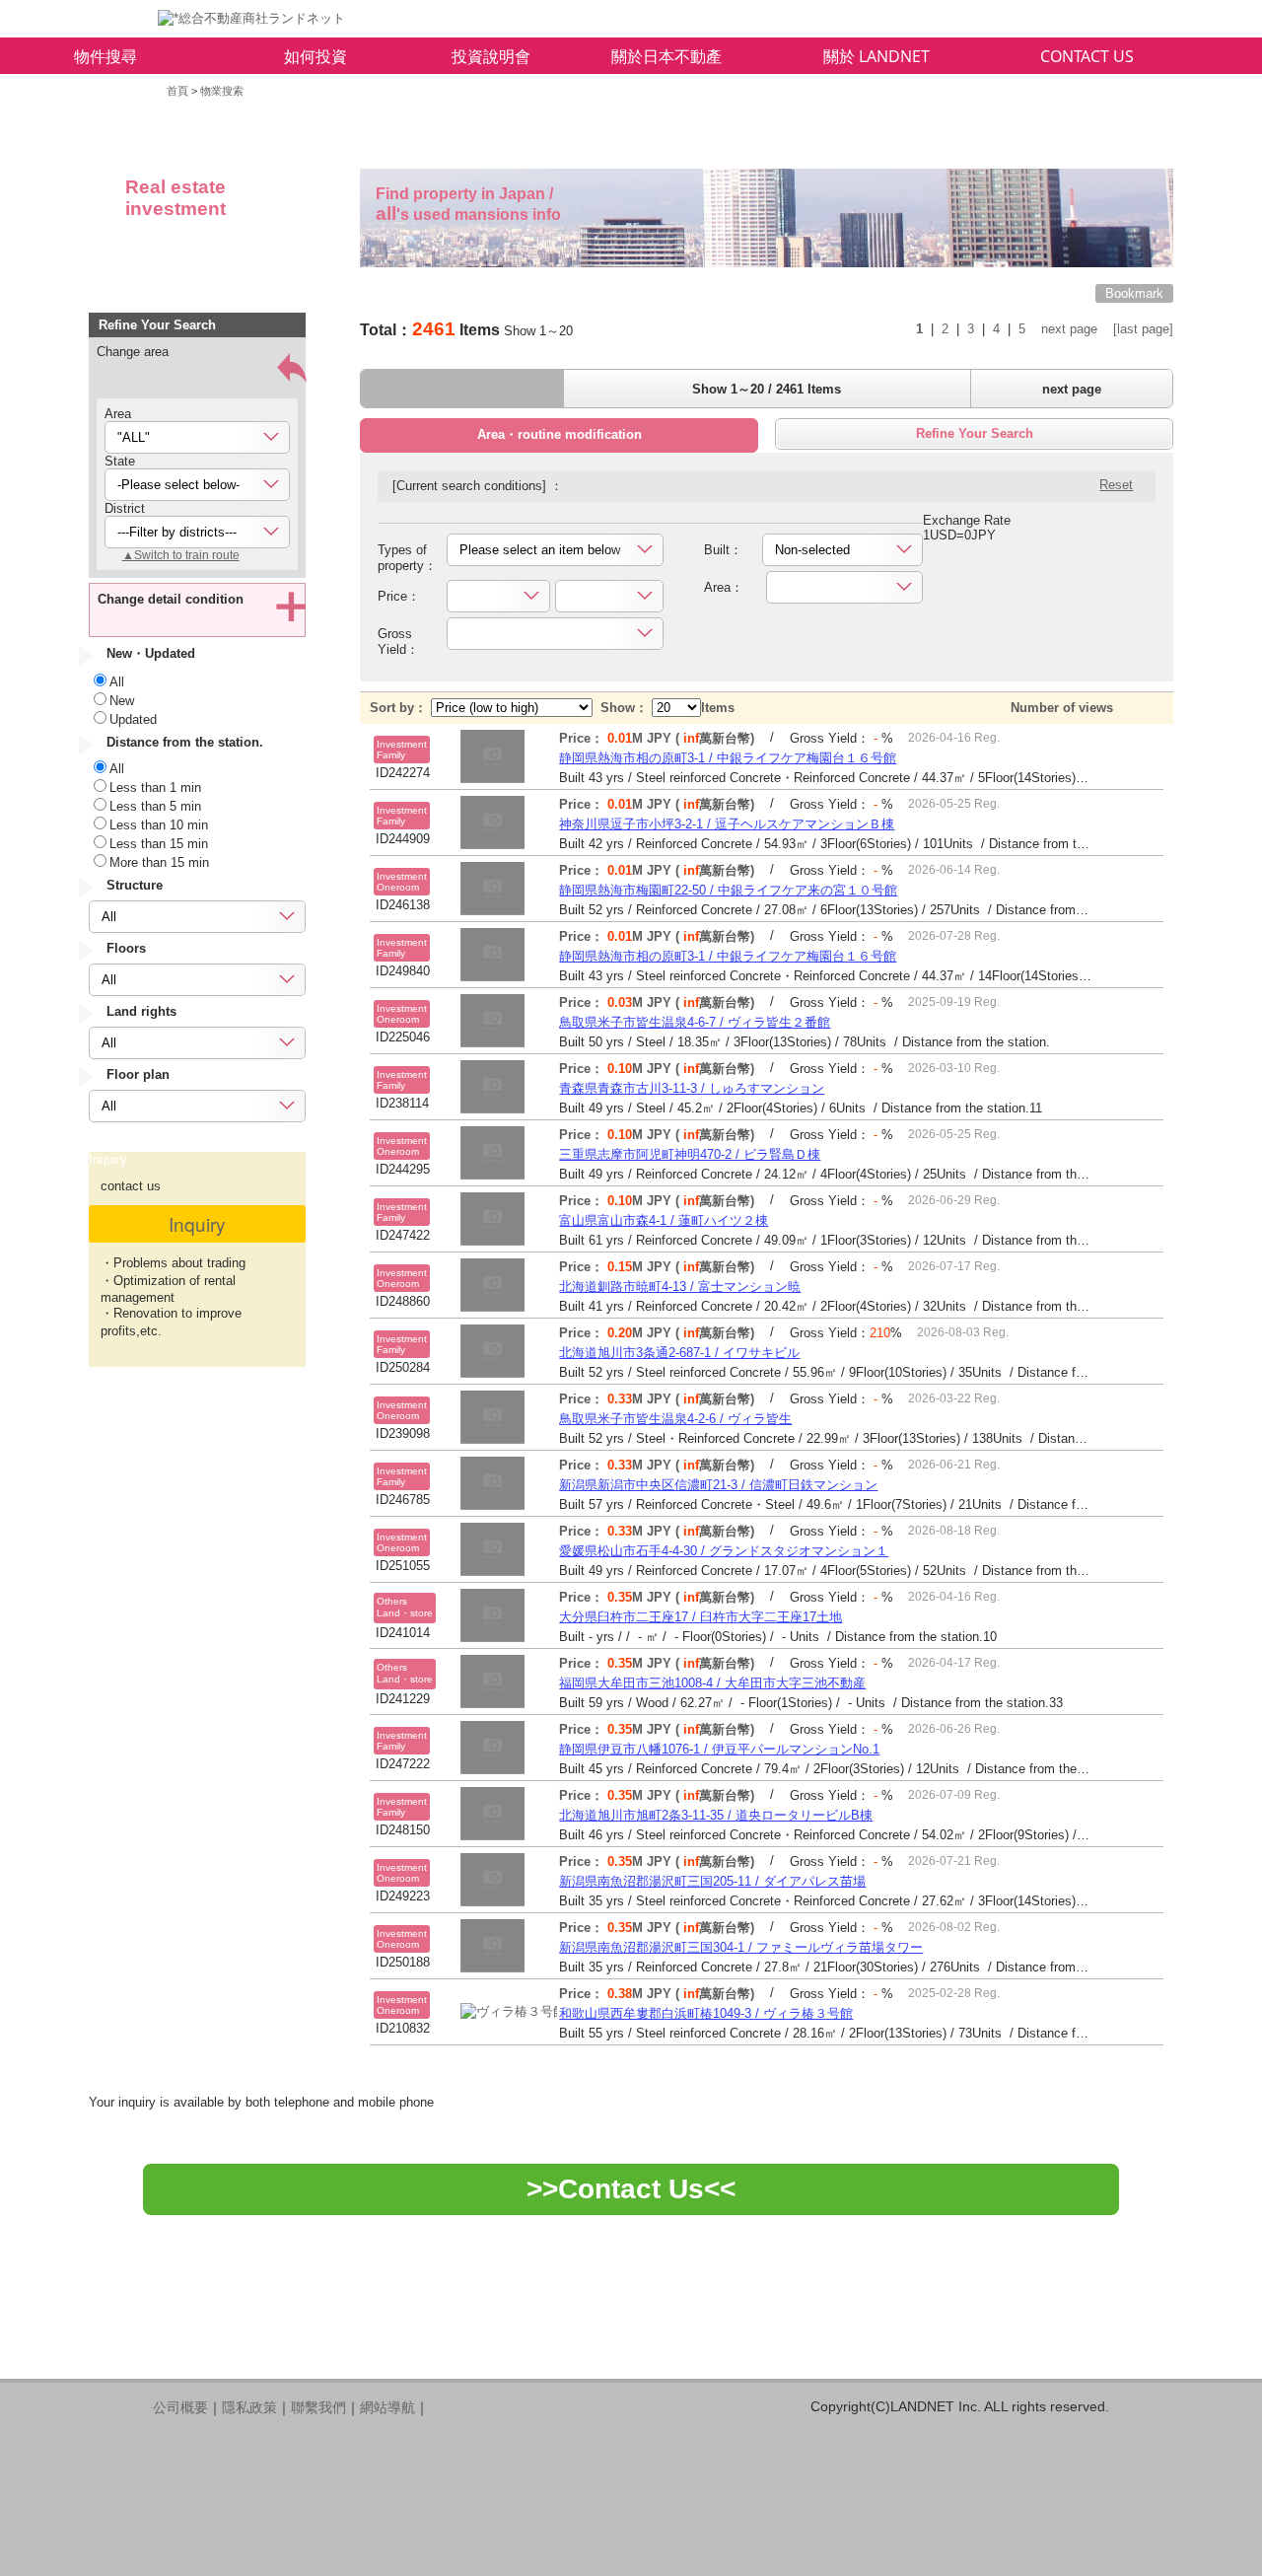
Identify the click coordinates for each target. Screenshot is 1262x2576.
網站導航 (387, 2407)
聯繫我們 (318, 2407)
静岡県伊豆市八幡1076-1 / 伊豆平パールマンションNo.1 (719, 1749)
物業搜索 (222, 91)
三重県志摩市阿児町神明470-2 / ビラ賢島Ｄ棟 (690, 1154)
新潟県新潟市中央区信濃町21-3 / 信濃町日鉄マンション (718, 1485)
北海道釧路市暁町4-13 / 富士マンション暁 (680, 1287)
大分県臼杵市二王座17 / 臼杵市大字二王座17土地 (701, 1617)
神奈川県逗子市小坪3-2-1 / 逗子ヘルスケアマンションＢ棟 (727, 824)
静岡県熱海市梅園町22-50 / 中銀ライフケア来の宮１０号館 (728, 890)
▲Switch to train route (181, 555)
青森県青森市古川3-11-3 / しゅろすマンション (692, 1088)
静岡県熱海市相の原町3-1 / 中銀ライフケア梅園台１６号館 (728, 758)
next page (1069, 329)
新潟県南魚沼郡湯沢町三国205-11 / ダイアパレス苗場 (712, 1881)
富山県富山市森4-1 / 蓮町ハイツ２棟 (664, 1220)
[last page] (1143, 329)
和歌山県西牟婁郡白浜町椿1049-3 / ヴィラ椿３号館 (706, 2013)
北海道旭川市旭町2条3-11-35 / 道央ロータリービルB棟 (716, 1815)
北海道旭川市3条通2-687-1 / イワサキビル (679, 1353)
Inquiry (197, 1223)
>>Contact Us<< (631, 2189)
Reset (1116, 485)
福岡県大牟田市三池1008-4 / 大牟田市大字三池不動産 (712, 1683)
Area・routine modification (560, 434)
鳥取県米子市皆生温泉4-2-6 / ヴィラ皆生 (675, 1419)
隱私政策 (249, 2407)
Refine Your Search (975, 433)
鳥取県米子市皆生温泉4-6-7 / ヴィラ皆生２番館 (695, 1022)
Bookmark (1134, 293)
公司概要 (180, 2407)
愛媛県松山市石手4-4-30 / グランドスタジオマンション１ (724, 1551)
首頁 (177, 91)
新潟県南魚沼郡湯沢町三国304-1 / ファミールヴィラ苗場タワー (741, 1947)
